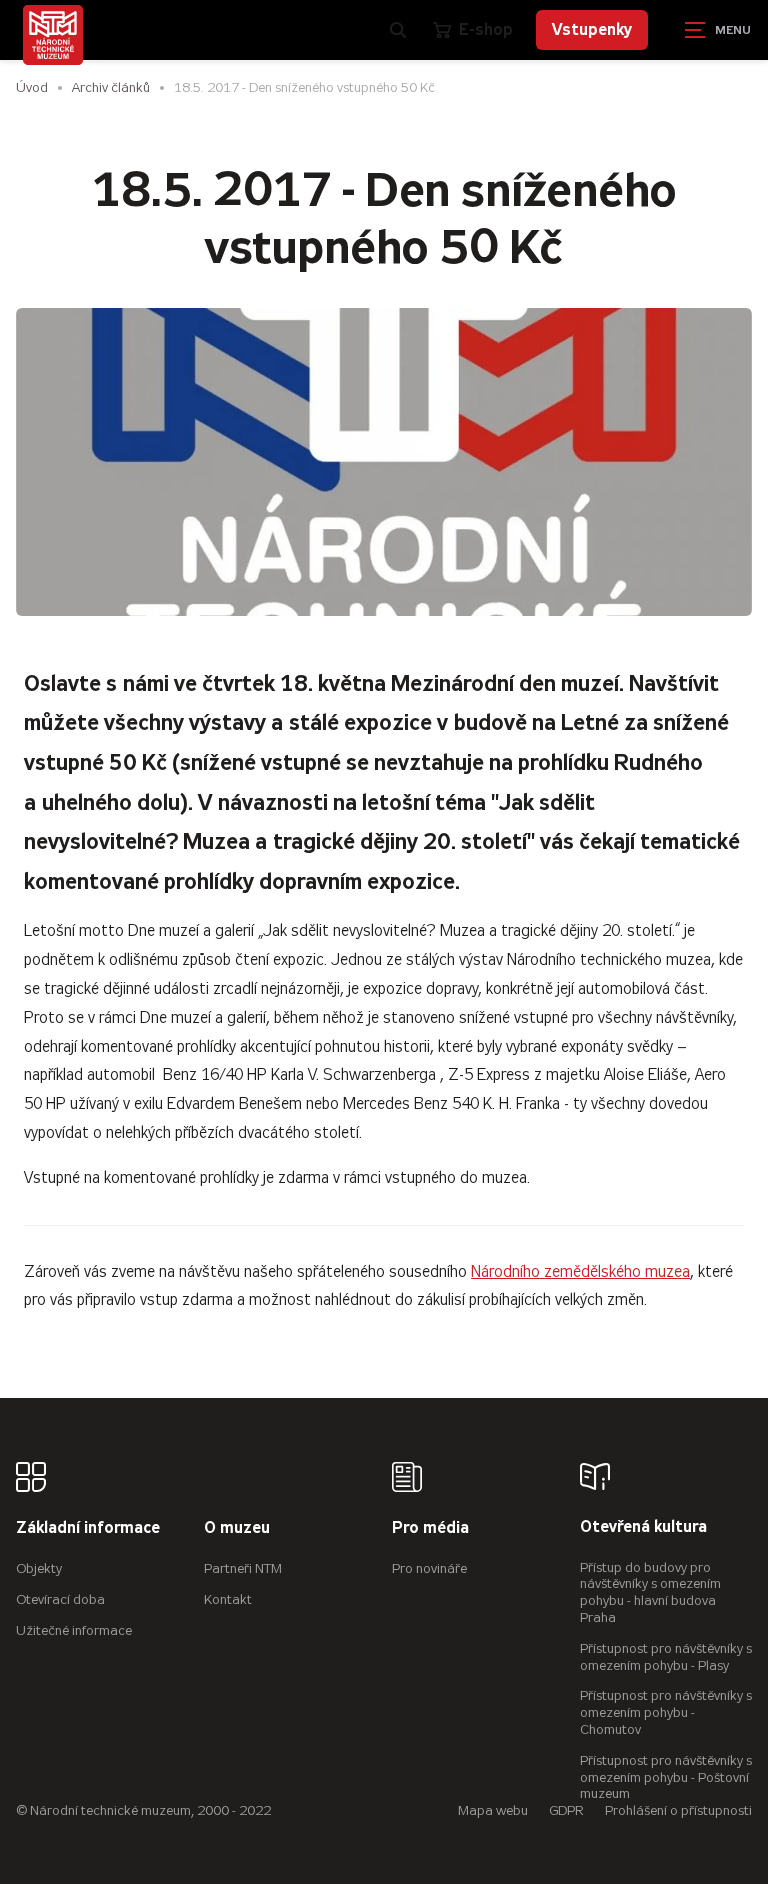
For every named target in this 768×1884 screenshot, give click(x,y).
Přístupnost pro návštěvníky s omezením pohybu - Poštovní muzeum (666, 1777)
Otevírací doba (60, 1599)
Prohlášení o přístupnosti (678, 1810)
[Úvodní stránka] (53, 35)
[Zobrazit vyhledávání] (398, 30)
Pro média (430, 1528)
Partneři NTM (243, 1568)
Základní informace (88, 1528)
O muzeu (237, 1528)
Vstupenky (592, 29)
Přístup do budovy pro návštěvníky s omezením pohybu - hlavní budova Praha (650, 1592)
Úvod (32, 87)
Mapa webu (493, 1810)
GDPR (566, 1810)
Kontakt (228, 1599)
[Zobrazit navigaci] (718, 30)
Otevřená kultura (643, 1527)
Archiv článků (111, 87)
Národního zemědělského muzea (580, 1271)
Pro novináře (429, 1568)
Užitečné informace (74, 1630)
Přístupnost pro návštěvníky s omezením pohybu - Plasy (666, 1657)
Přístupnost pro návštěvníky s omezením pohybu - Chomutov (666, 1712)
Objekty (39, 1568)
